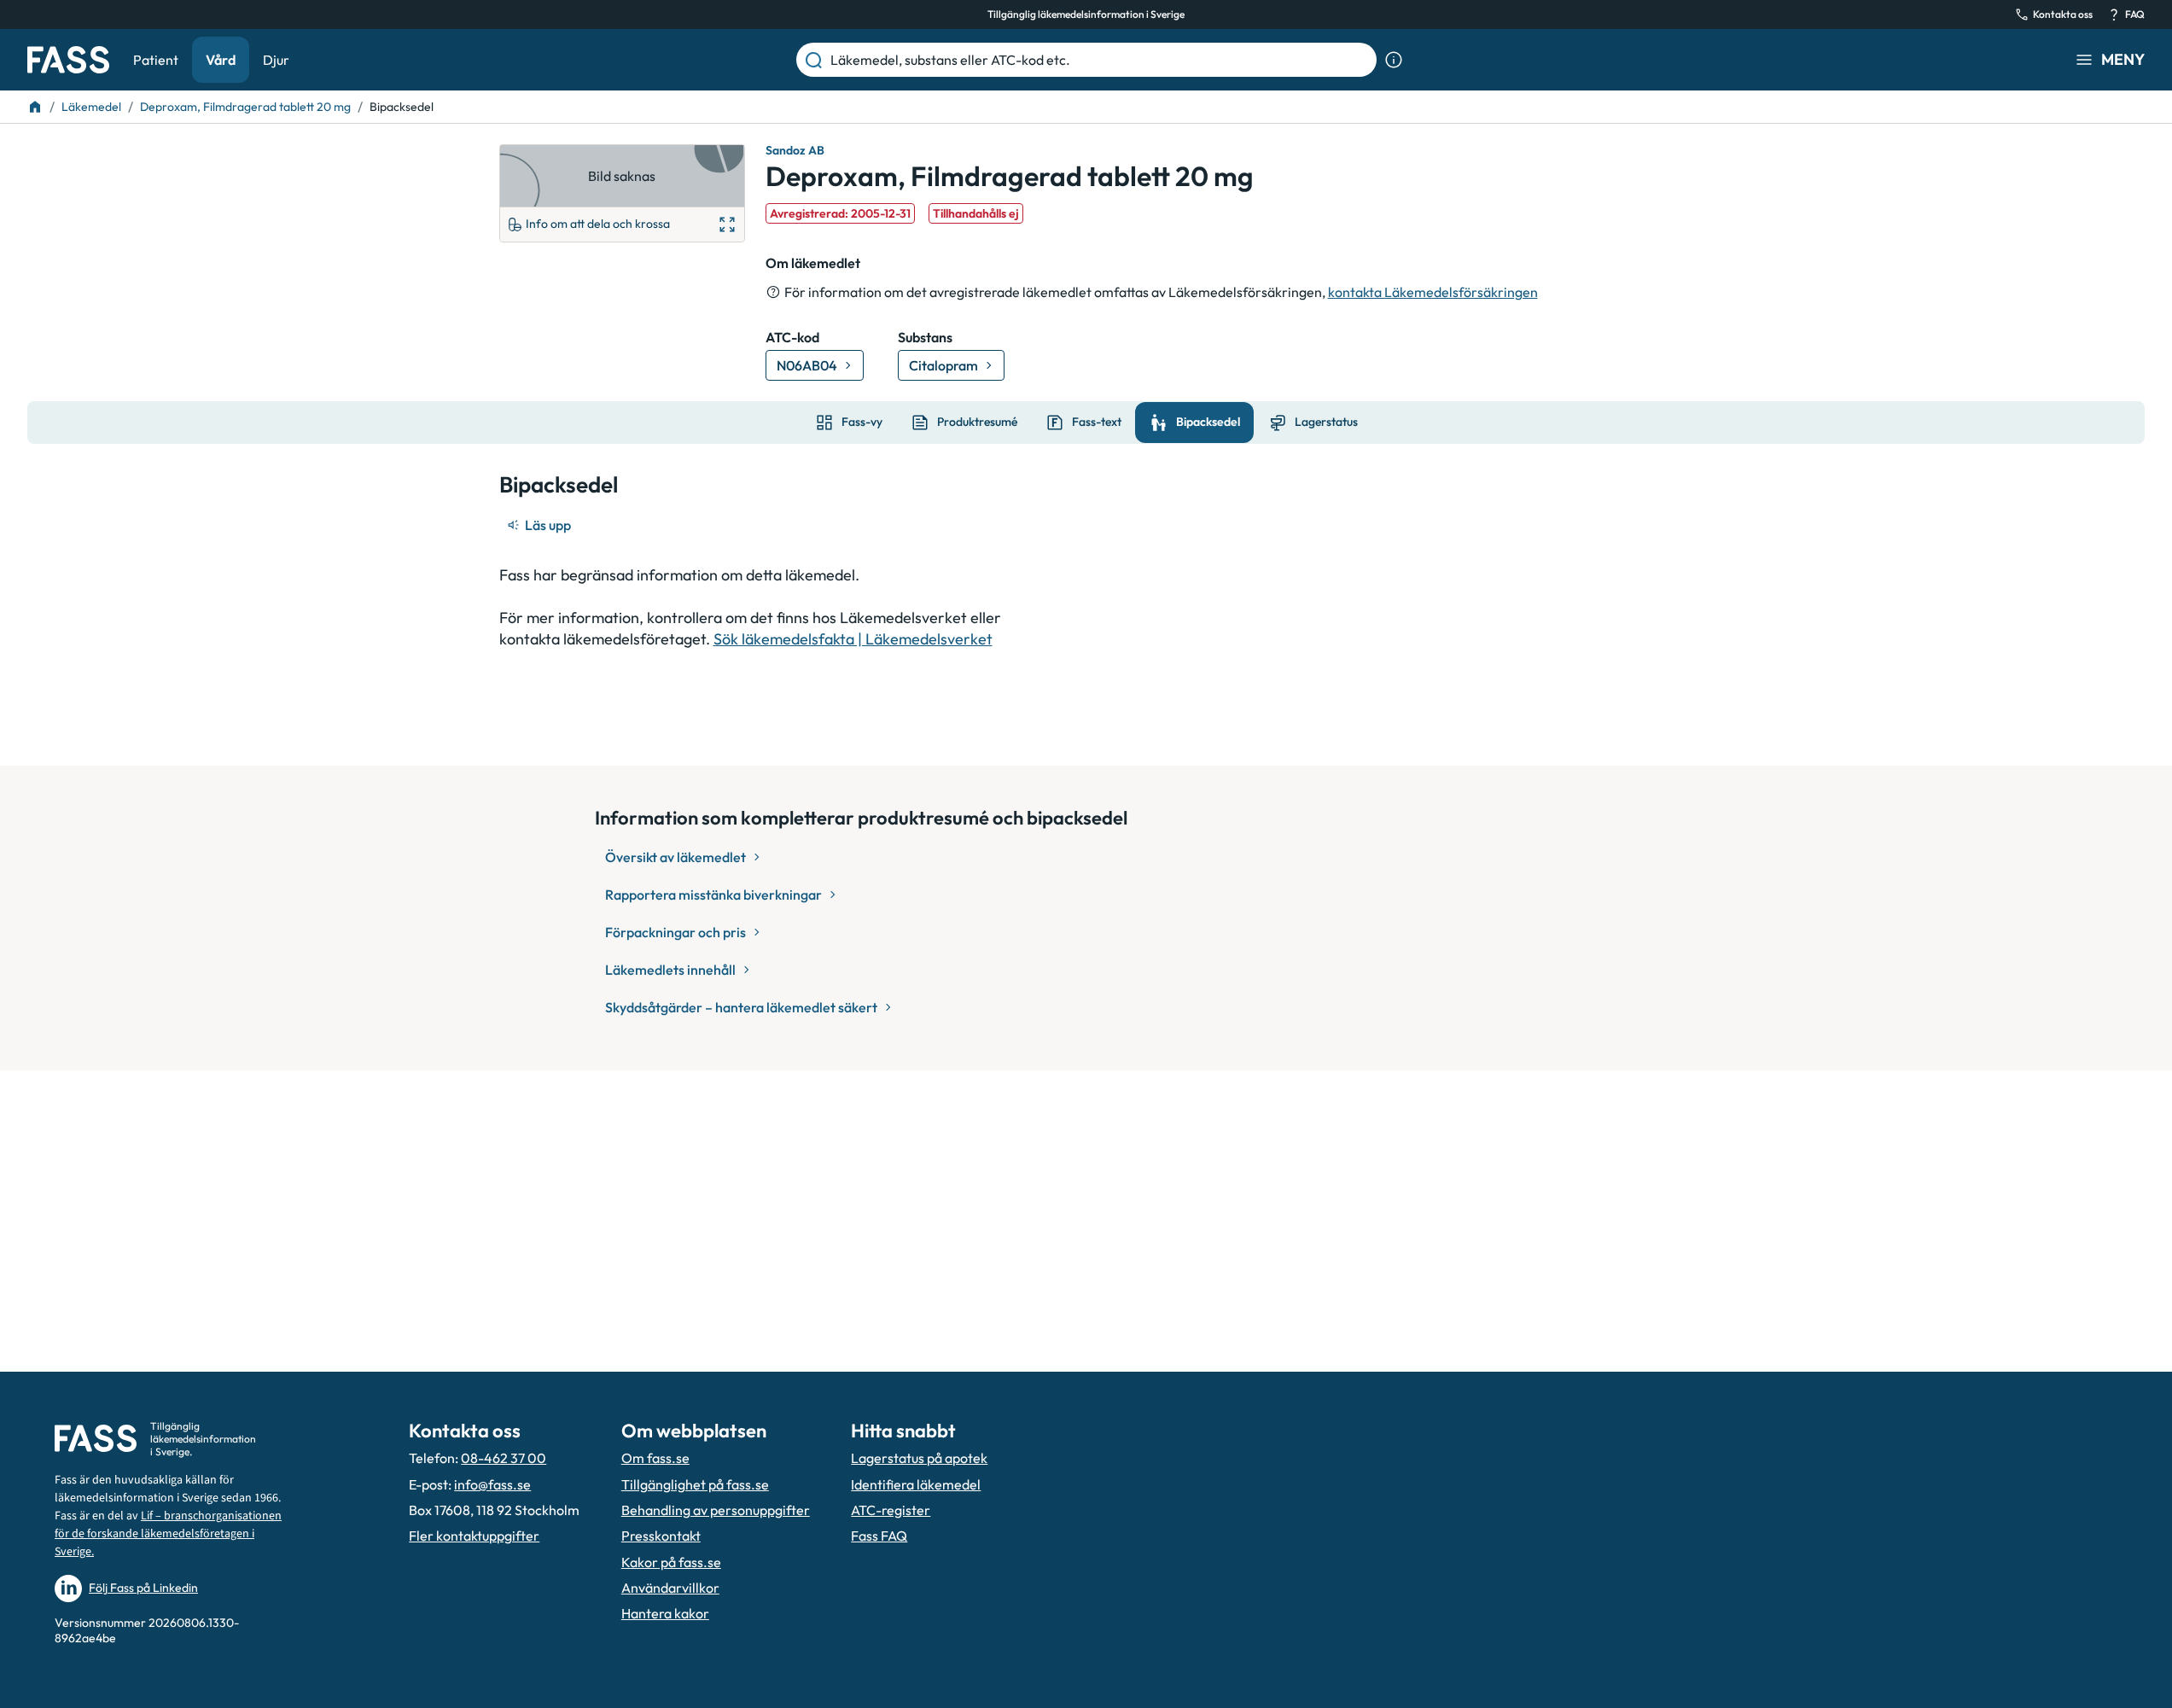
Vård (221, 60)
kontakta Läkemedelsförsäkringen (1433, 292)
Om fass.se (655, 1458)
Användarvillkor (670, 1588)
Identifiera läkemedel (916, 1484)
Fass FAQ (879, 1536)
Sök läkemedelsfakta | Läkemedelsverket (853, 639)
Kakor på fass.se (671, 1562)
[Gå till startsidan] (68, 60)
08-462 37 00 (504, 1458)
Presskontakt (661, 1536)
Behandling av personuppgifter (716, 1510)
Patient (156, 60)
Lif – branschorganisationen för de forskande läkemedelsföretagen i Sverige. (168, 1534)
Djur (276, 60)
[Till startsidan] (35, 107)
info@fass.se (492, 1484)
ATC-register (891, 1510)
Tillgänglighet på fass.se (695, 1484)
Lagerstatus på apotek (919, 1458)
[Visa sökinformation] (1394, 60)
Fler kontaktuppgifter (474, 1536)
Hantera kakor (665, 1613)
